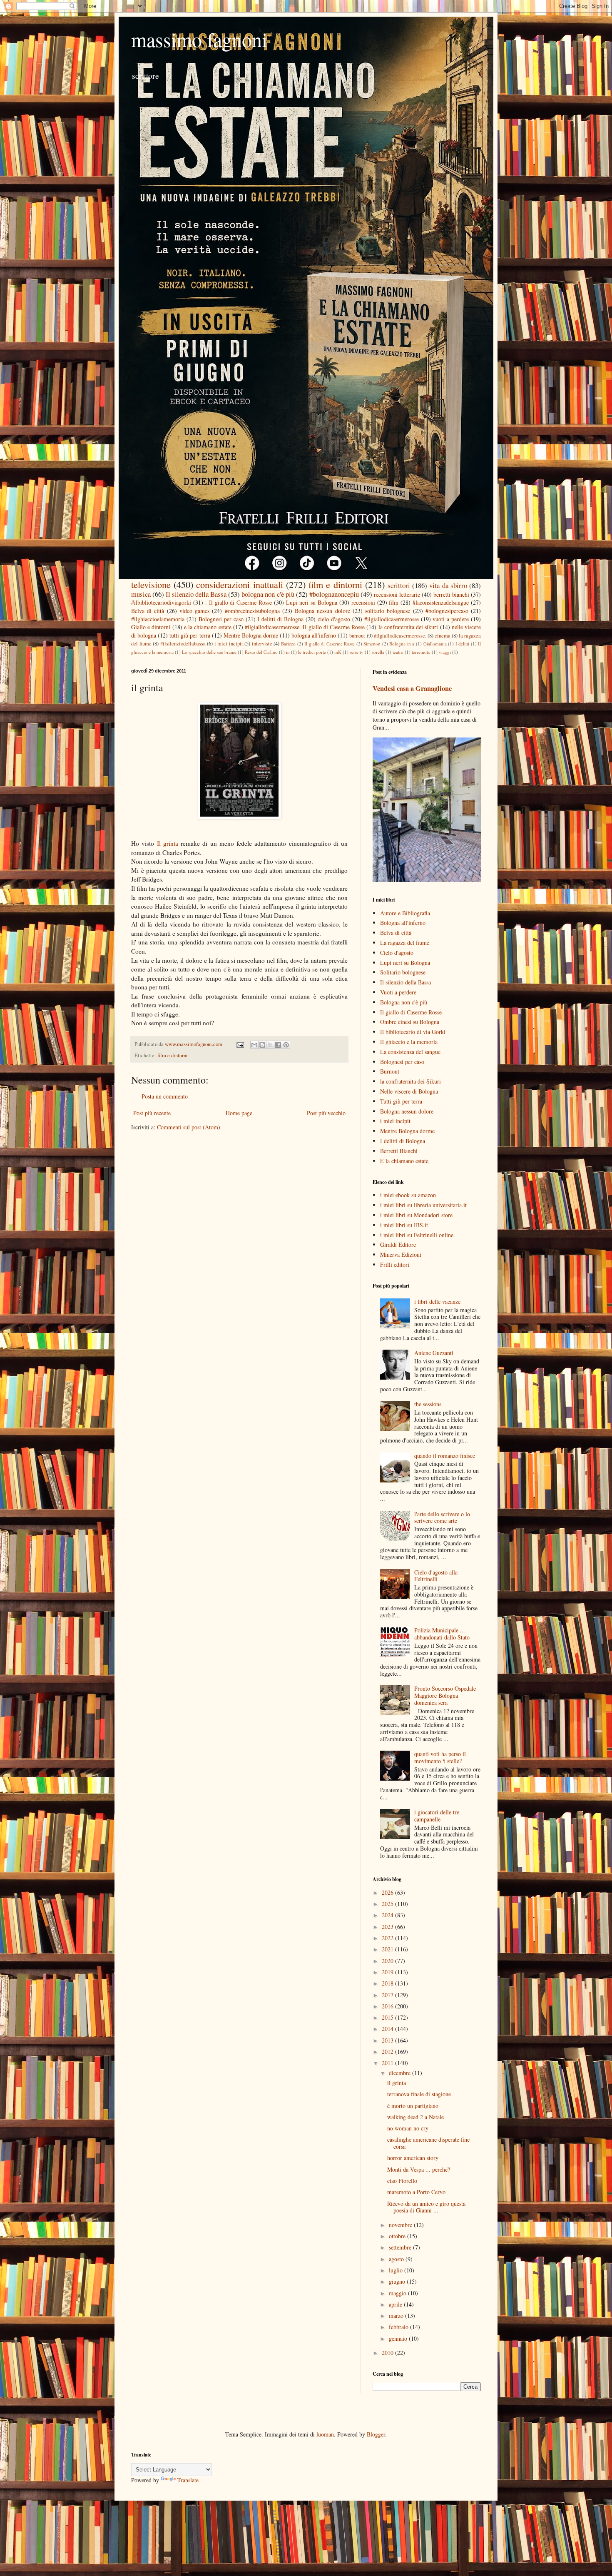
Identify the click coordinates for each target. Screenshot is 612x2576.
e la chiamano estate (208, 627)
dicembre (401, 2073)
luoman (325, 2434)
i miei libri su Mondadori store (416, 1215)
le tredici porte (312, 652)
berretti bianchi (451, 594)
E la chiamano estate (404, 1161)
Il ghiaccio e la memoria (409, 1042)
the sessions (428, 1404)
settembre (401, 2247)
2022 (388, 1938)
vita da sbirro (448, 585)
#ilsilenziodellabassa (183, 644)
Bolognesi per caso (221, 619)
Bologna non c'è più (404, 1002)
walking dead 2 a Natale (415, 2117)
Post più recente (152, 1113)
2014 (388, 2029)
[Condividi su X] (270, 1045)
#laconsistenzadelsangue (441, 602)
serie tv (357, 652)
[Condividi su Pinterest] (286, 1045)
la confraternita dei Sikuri (410, 1081)
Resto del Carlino (261, 652)
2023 (388, 1927)
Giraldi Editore (398, 1244)
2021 (388, 1949)
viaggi (445, 652)
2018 (388, 1983)
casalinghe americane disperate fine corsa (428, 2143)
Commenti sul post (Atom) (189, 1127)
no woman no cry (408, 2128)
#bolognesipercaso (447, 611)
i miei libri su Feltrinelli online (417, 1235)
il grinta (397, 2083)
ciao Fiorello (402, 2181)
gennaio (399, 2338)
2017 (388, 1995)
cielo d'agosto (334, 619)
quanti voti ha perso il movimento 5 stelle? (440, 1757)
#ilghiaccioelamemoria (158, 619)
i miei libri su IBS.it (404, 1225)
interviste (262, 644)
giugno (398, 2281)
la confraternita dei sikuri (408, 627)
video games (194, 611)
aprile (396, 2304)
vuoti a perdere (451, 619)
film (394, 602)
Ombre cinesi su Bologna (410, 1022)
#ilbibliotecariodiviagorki (161, 602)
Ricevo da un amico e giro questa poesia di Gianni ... (426, 2207)
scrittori (399, 585)
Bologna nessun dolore (322, 611)
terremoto (421, 652)
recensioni (363, 602)
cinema (443, 636)
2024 (388, 1915)
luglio (397, 2270)
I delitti (463, 644)
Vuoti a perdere (398, 992)
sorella (378, 652)
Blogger (376, 2434)
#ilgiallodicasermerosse (392, 619)
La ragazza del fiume (405, 943)
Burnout (390, 1071)
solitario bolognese (388, 611)
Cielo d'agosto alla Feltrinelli (436, 1576)
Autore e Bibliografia (405, 913)
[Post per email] (240, 1044)
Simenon (372, 644)
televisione (151, 584)
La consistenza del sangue (410, 1052)
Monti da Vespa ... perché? (419, 2169)
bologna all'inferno (314, 635)
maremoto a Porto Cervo (416, 2192)
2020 (388, 1961)
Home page (239, 1113)
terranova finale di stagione (419, 2094)
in (288, 652)
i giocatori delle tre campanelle (437, 1816)
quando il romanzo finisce (445, 1456)
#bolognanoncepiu (334, 594)
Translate (188, 2480)
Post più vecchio (326, 1113)
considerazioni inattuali (239, 584)
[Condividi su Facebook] (278, 1045)
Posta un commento (165, 1096)
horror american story (413, 2158)
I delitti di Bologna (280, 619)
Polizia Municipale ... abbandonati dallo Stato (442, 1634)
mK (338, 652)
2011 (388, 2063)
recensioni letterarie (397, 594)
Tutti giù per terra (401, 1101)
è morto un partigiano (413, 2106)
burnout (357, 636)
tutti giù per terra (190, 635)
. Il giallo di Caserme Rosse (239, 602)
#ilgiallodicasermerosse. (400, 636)
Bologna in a (402, 644)
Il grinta (168, 843)
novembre (401, 2225)
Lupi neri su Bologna (312, 602)
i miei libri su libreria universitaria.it (423, 1205)
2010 (388, 2353)
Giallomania (435, 644)
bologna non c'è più (268, 594)
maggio (398, 2293)
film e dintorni (335, 584)
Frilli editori (395, 1264)
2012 (388, 2052)
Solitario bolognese (403, 972)
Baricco (288, 644)
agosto (397, 2259)
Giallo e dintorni (151, 627)
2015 (388, 2017)
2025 (388, 1904)
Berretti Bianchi (399, 1151)
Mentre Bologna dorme (251, 635)
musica (141, 594)
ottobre (398, 2236)
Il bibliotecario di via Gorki (413, 1032)
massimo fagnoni (199, 39)
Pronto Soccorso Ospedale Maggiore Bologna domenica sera (445, 1695)
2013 (388, 2040)
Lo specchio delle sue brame (209, 652)
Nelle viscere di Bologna (409, 1091)
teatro (398, 652)
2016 (388, 2006)
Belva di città (148, 611)
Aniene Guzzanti (434, 1353)
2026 (388, 1892)
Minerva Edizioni (401, 1254)
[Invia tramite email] (254, 1045)
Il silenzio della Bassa (196, 594)
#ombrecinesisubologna (252, 611)
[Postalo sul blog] (262, 1045)
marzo (397, 2316)
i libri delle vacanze (437, 1302)
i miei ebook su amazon (408, 1195)
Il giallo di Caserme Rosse (330, 644)
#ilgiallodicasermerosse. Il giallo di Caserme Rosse (305, 627)
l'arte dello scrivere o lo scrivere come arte (442, 1517)
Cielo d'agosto (397, 953)
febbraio (399, 2327)
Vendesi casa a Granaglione (412, 688)
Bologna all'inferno (403, 923)
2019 (388, 1972)
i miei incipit (229, 644)
